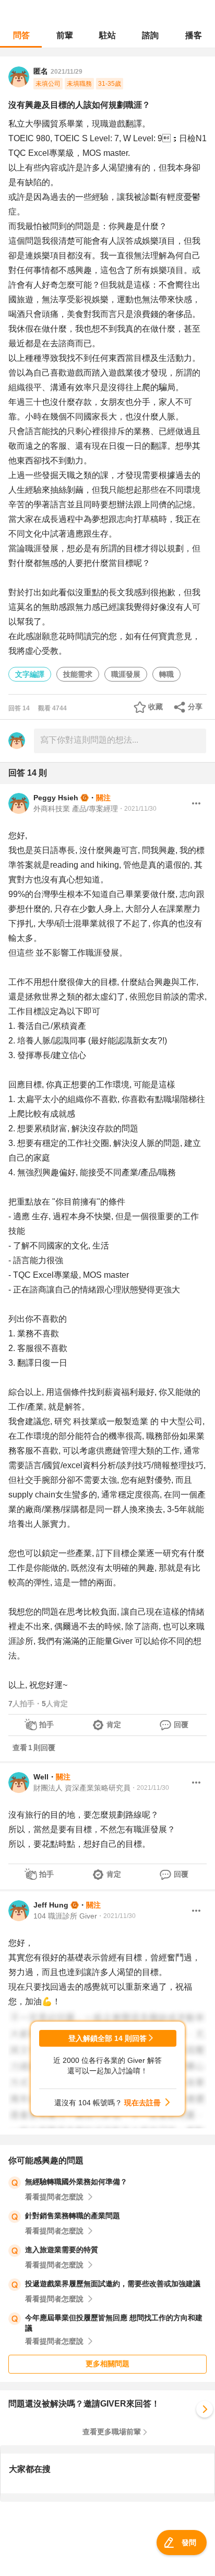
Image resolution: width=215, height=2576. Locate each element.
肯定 (114, 1724)
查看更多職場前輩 (112, 2432)
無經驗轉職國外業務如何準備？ (76, 2182)
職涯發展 (126, 674)
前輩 (65, 35)
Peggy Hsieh (56, 798)
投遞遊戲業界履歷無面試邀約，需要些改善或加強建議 (113, 2284)
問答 (21, 35)
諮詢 (150, 35)
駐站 (107, 35)
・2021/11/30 (137, 809)
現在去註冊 (142, 2103)
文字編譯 (30, 674)
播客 (194, 35)
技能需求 (78, 674)
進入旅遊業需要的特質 (62, 2250)
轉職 (166, 674)
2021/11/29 (67, 72)
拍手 (46, 1724)
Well (41, 1777)
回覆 (181, 1724)
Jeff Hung (51, 1905)
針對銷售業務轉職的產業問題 (73, 2216)
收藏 (156, 707)
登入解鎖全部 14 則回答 (107, 2038)
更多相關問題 (107, 2364)
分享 (195, 707)
